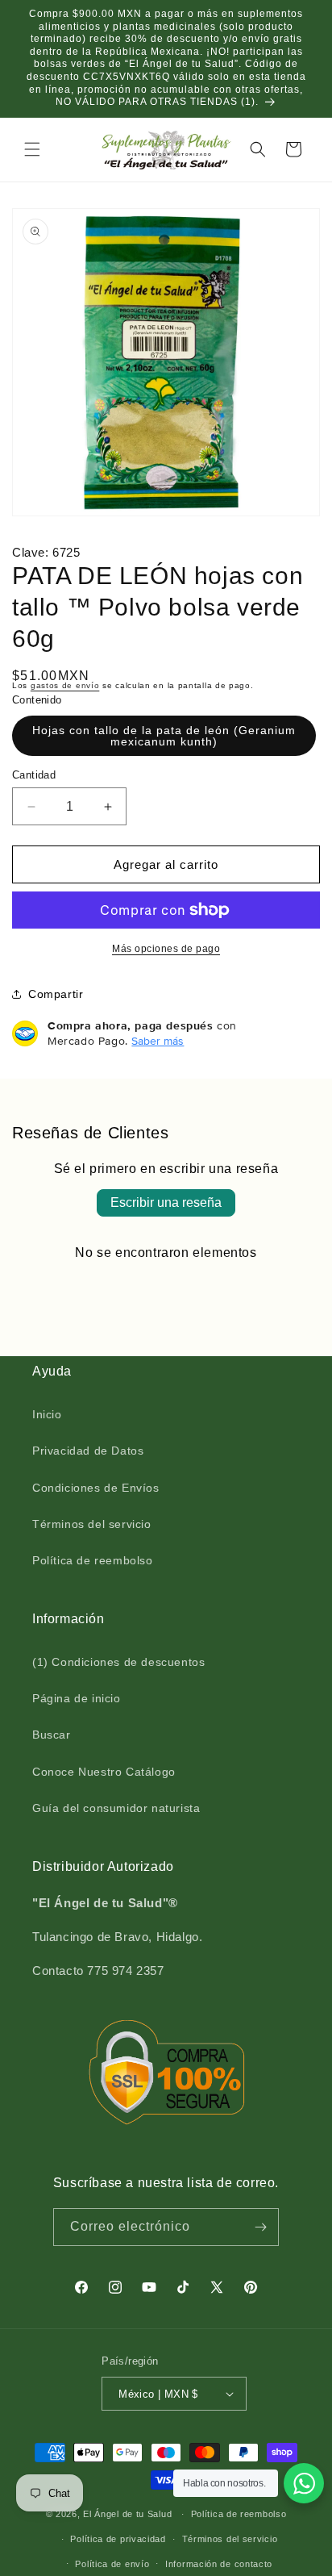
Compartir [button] (56, 994)
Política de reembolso (93, 1560)
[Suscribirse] (260, 2227)
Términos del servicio (92, 1524)
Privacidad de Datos (88, 1451)
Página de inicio (77, 1698)
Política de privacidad (118, 2539)
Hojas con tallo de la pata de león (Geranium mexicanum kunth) (164, 736)
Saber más (158, 1041)
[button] (32, 149)
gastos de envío (65, 685)
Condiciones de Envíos (96, 1488)
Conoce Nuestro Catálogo (104, 1772)
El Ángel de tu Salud (127, 2514)
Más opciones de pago (166, 949)
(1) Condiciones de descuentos (118, 1662)
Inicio (47, 1414)
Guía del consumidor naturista (116, 1808)
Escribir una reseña (166, 1202)
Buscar (52, 1735)
